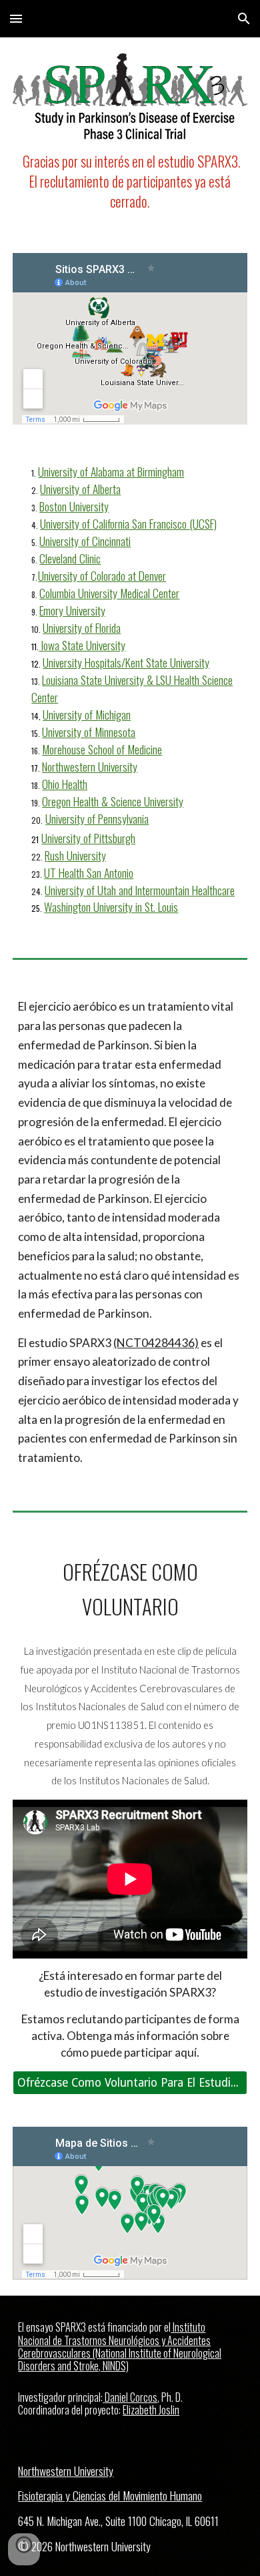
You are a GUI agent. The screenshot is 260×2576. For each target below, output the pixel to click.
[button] (16, 18)
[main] (130, 182)
